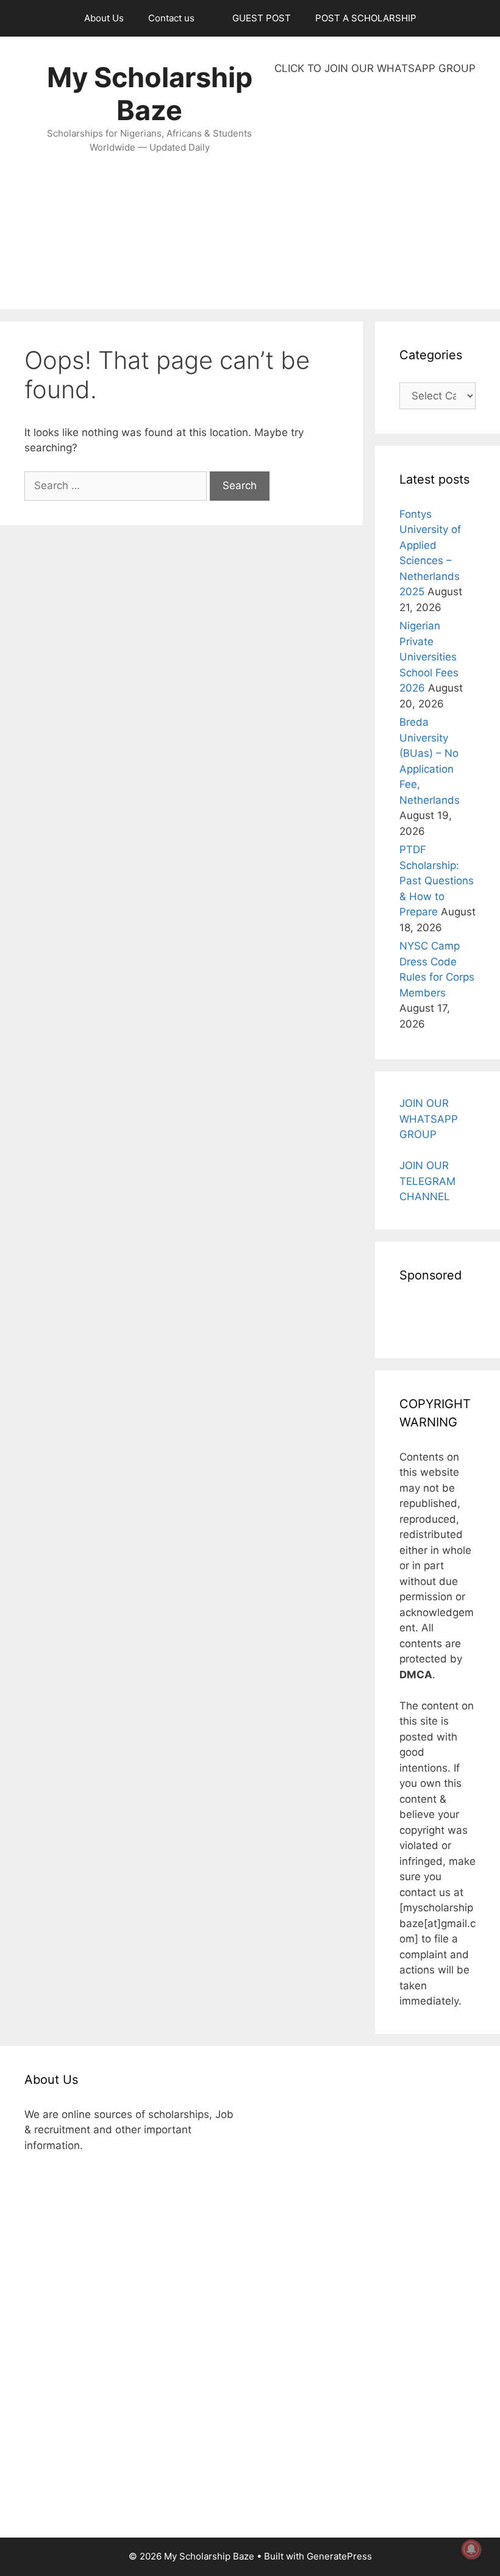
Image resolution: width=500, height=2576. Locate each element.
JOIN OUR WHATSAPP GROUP (429, 1119)
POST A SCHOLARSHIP (366, 18)
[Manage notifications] (471, 2549)
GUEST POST (262, 18)
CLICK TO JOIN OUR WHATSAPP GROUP (375, 68)
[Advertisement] (375, 193)
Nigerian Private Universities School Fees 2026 (429, 657)
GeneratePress (339, 2556)
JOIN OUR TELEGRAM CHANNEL (427, 1181)
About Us (104, 18)
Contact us (171, 18)
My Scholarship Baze (150, 94)
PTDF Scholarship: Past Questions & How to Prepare (437, 881)
